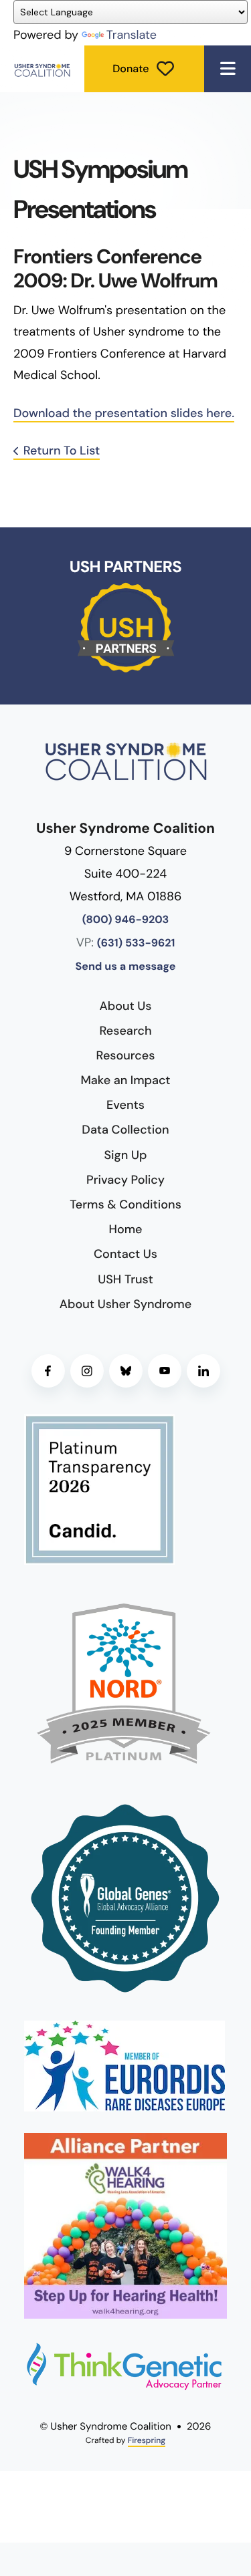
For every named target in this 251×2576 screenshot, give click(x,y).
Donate (131, 69)
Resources (126, 1055)
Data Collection (125, 1130)
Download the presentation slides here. (124, 413)
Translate (132, 35)
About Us (126, 1006)
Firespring (147, 2440)
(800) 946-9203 (126, 920)
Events (125, 1105)
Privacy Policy (125, 1180)
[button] (228, 69)
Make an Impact (125, 1080)
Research (126, 1031)
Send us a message (125, 967)
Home (126, 1229)
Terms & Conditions (125, 1204)
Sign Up (126, 1155)
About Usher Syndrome (125, 1304)
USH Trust (125, 1279)
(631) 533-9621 (136, 943)
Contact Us (125, 1254)
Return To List (62, 450)
